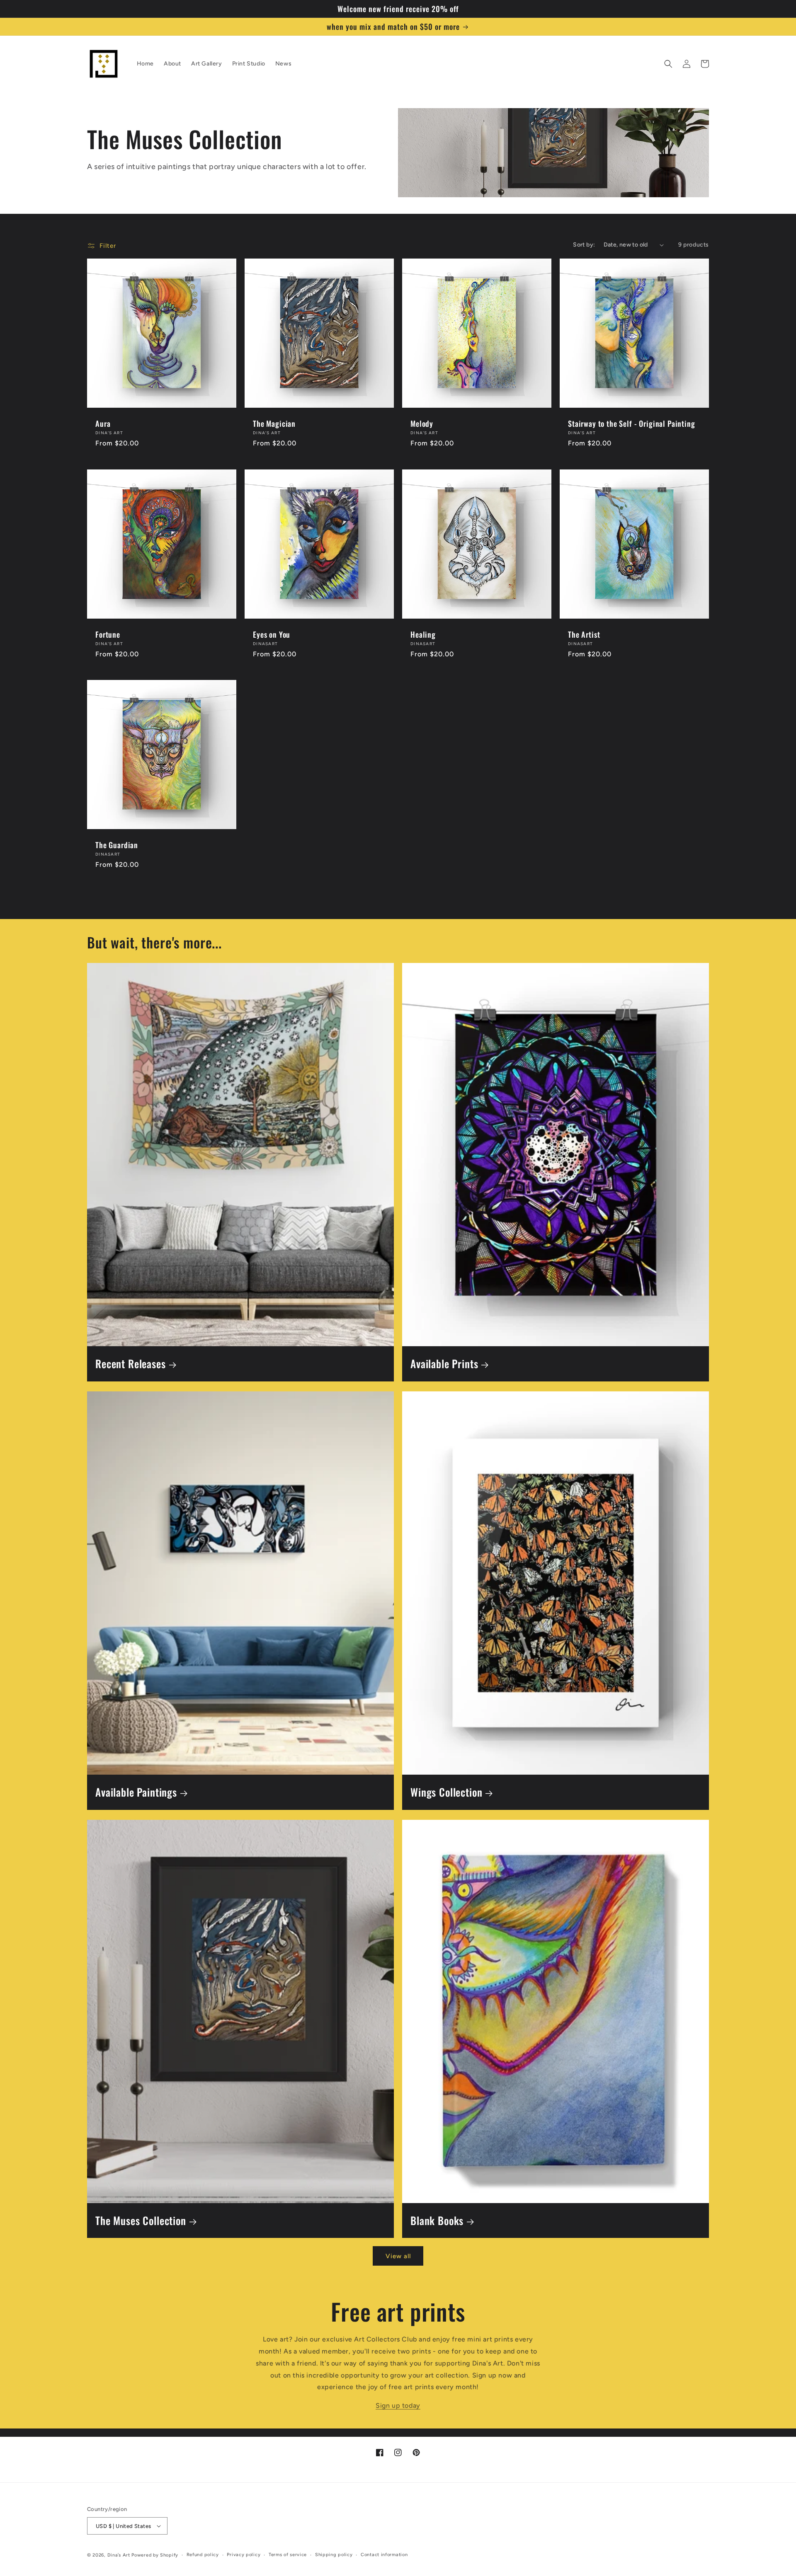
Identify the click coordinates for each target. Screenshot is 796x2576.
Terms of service (288, 2555)
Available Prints (444, 1364)
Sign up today (398, 2405)
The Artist (584, 634)
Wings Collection (446, 1792)
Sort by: (584, 245)
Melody (422, 423)
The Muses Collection (141, 2221)
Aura (103, 423)
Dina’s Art (119, 2555)
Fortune (108, 634)
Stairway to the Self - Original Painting (632, 423)
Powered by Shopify (155, 2555)
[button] (668, 64)
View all (398, 2256)
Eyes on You (272, 634)
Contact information (384, 2555)
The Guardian (117, 845)
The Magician (274, 423)
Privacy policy (244, 2555)
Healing (423, 634)
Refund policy (203, 2555)
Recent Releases (131, 1364)
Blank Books (437, 2221)
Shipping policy (334, 2555)
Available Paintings (136, 1792)
